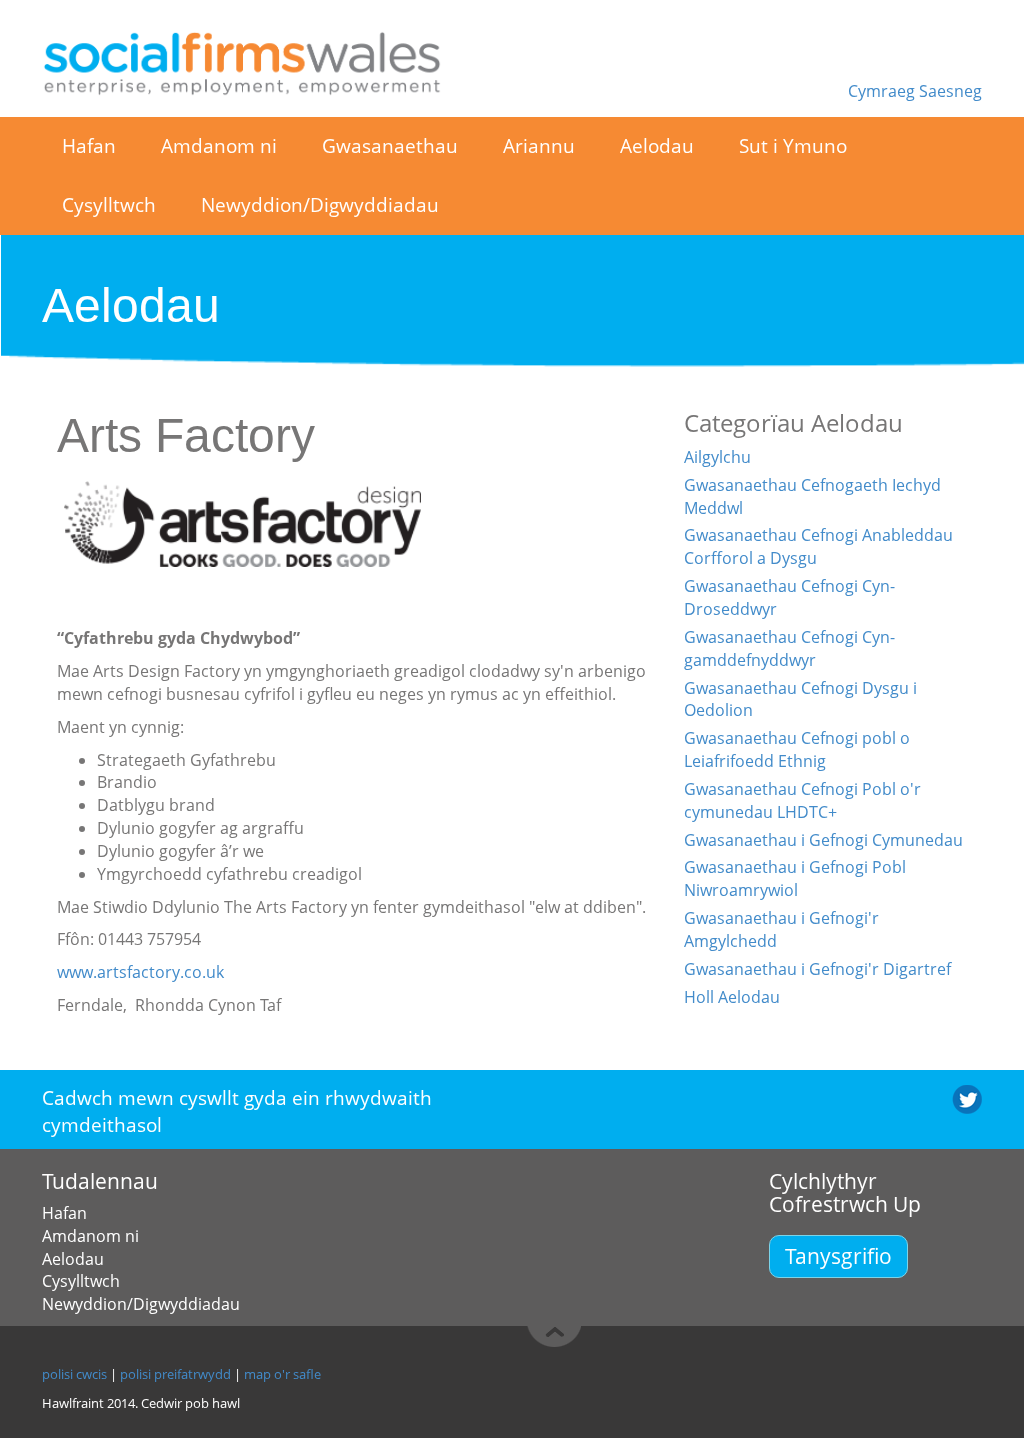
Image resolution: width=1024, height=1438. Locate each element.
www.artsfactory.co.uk (140, 972)
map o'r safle (282, 1374)
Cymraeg (883, 91)
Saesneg (950, 91)
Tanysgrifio (838, 1255)
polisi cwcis (74, 1374)
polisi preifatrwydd (175, 1374)
